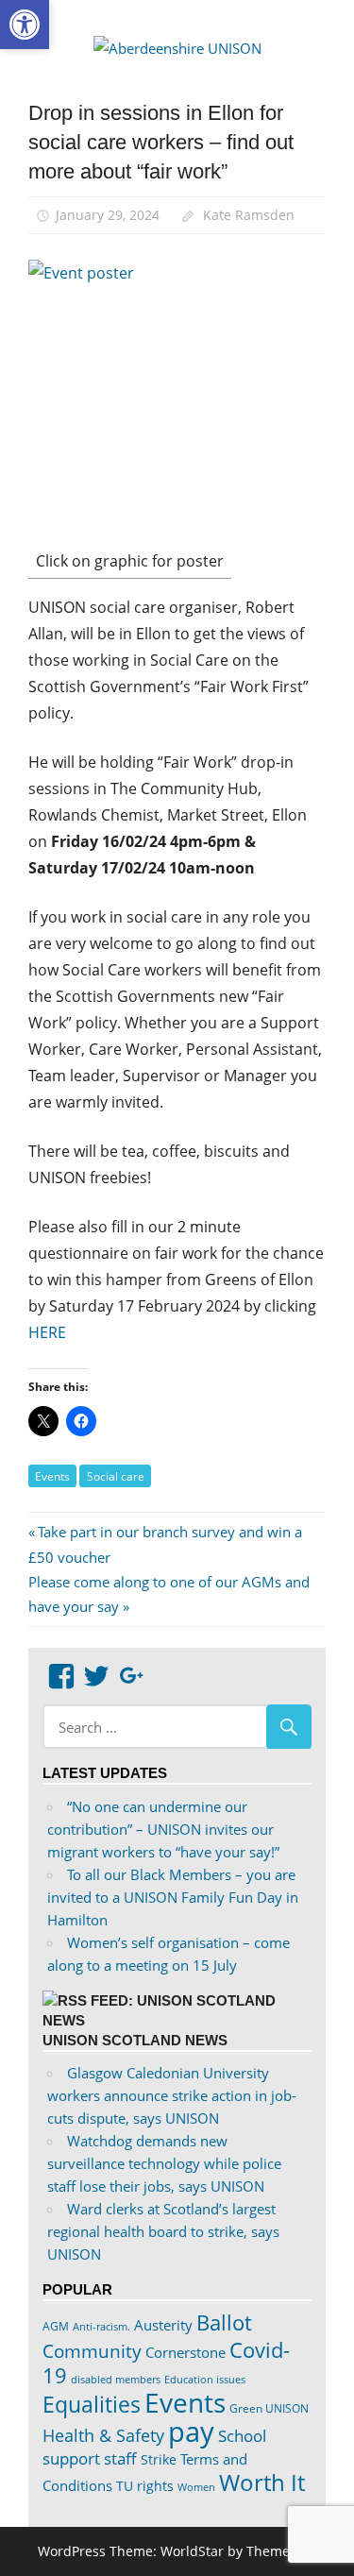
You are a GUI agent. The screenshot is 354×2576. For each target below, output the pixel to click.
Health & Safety (103, 2435)
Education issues (205, 2380)
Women (196, 2487)
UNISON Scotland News (135, 2040)
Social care (116, 1476)
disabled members (116, 2379)
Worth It (262, 2482)
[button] (25, 25)
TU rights (145, 2486)
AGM (56, 2326)
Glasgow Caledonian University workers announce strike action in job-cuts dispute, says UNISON (172, 2095)
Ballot (224, 2322)
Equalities (92, 2404)
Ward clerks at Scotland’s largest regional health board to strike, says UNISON (163, 2231)
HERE (47, 1332)
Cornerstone (185, 2352)
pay (191, 2432)
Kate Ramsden (249, 215)
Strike (159, 2460)
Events (52, 1476)
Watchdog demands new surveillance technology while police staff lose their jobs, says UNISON (164, 2163)
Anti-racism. (101, 2326)
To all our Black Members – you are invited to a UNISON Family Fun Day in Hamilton (173, 1897)
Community (92, 2351)
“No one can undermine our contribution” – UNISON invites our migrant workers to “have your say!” (163, 1829)
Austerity (163, 2325)
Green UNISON (269, 2408)
